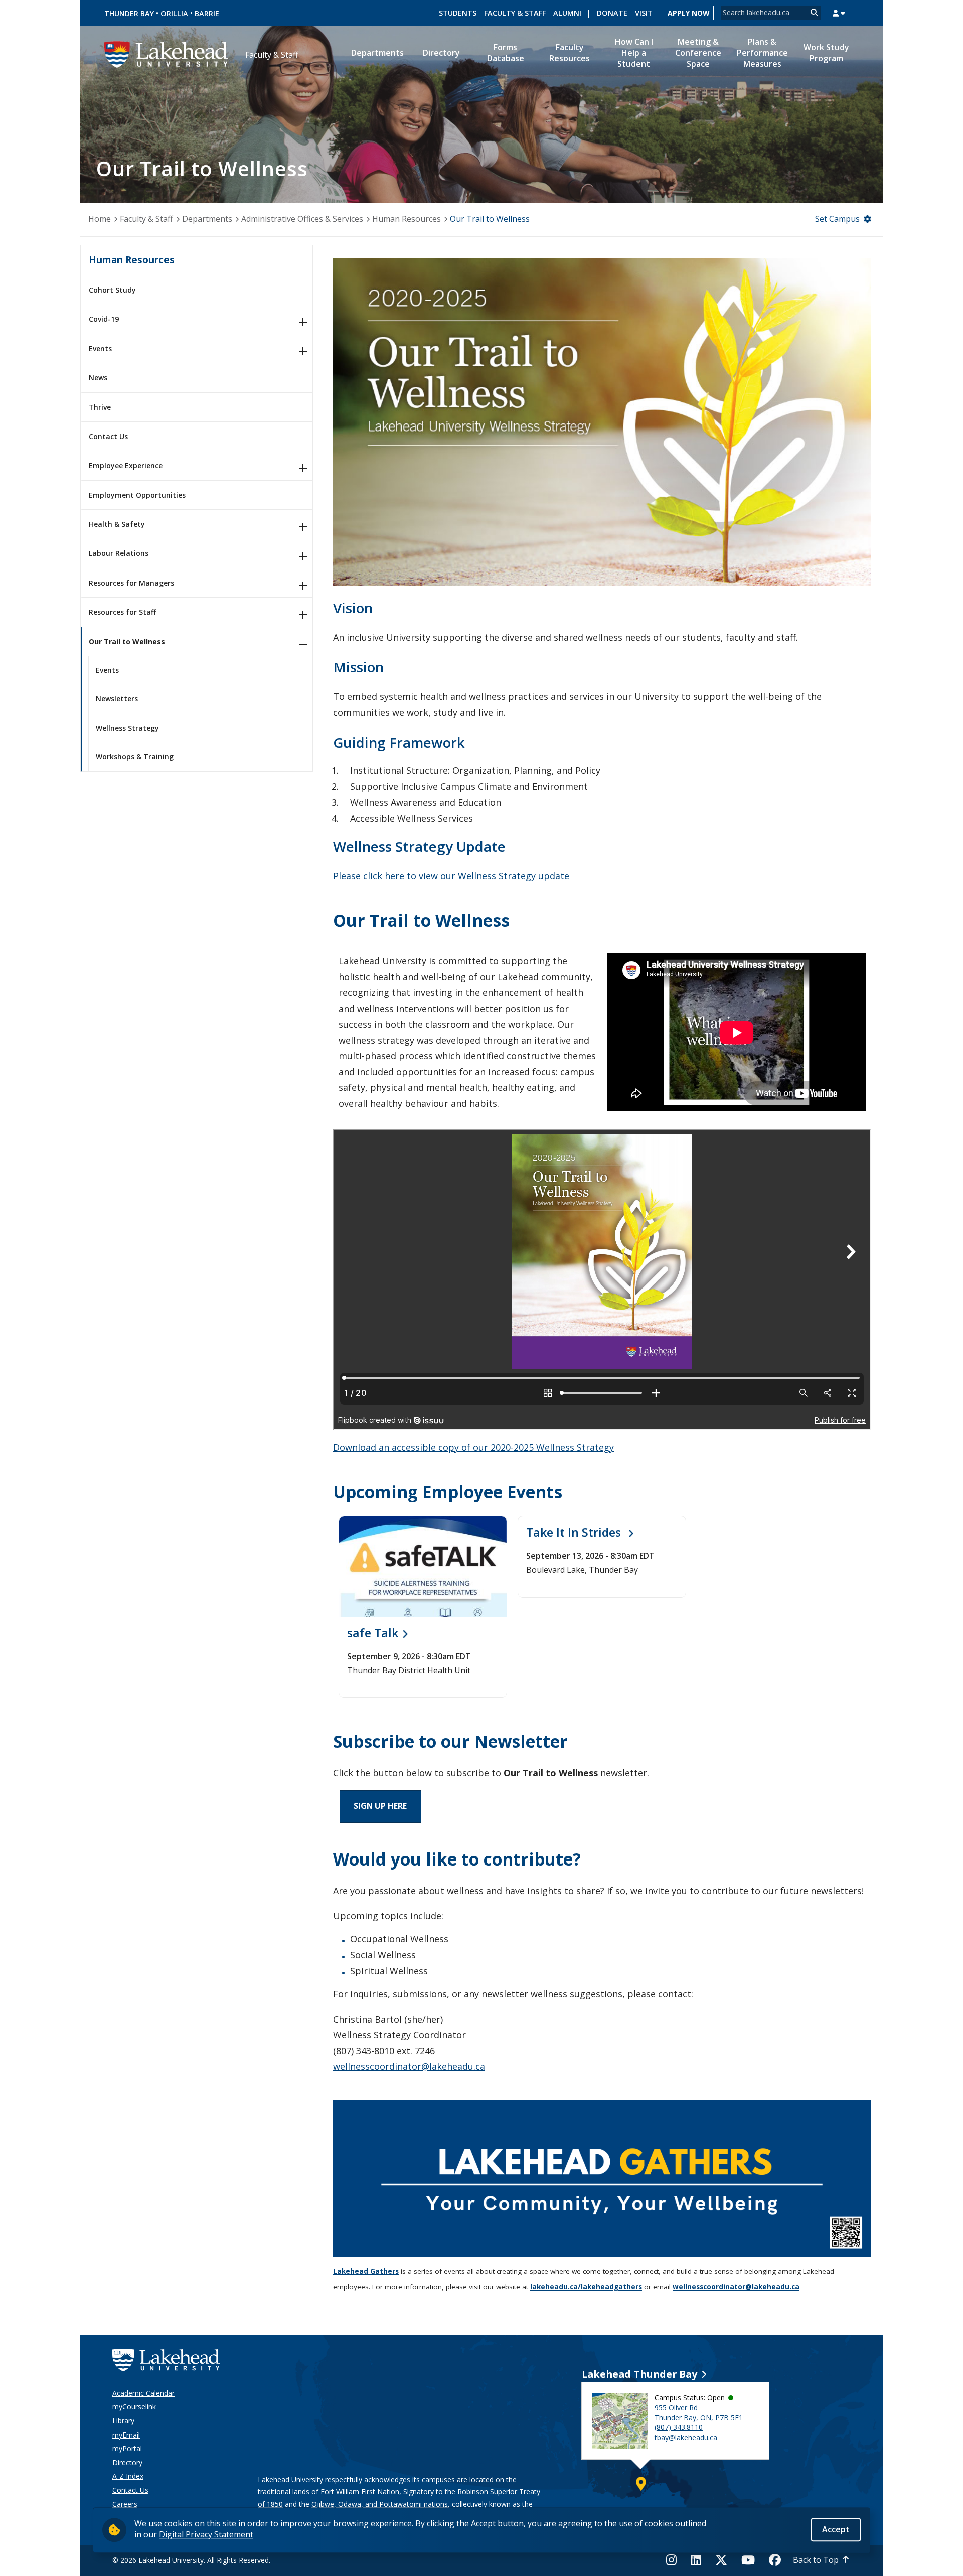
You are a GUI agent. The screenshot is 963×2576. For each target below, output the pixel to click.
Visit (644, 13)
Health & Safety (117, 524)
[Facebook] (775, 2560)
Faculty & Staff (515, 13)
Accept (836, 2529)
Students (458, 13)
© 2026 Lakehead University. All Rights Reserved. (191, 2560)
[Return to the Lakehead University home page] (167, 54)
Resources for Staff (122, 612)
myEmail (126, 2435)
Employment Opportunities (137, 495)
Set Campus (837, 219)
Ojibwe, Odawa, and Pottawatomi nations (380, 2504)
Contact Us (108, 436)
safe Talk (373, 1633)
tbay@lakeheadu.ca (686, 2437)
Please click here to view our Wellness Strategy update (451, 876)
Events (100, 348)
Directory (127, 2462)
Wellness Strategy (127, 728)
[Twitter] (721, 2560)
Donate (612, 13)
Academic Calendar (143, 2393)
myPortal (127, 2448)
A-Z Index (128, 2476)
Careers (125, 2504)
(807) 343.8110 (679, 2427)
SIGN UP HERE (380, 1806)
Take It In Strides (575, 1532)
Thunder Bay (129, 13)
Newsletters (117, 699)
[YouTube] (748, 2560)
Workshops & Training (135, 756)
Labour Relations (119, 553)
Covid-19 (104, 319)
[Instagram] (674, 2560)
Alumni (567, 13)
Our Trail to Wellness (127, 641)
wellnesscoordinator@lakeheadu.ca (409, 2066)
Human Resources (407, 219)
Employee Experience (126, 465)
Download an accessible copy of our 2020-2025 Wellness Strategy (473, 1447)
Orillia (174, 13)
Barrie (207, 13)
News (98, 378)
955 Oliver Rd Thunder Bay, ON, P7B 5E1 (699, 2413)
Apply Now (689, 13)
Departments (207, 219)
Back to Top (816, 2560)
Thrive (100, 407)
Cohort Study (112, 290)
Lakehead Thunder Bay (639, 2374)
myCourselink (134, 2407)
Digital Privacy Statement (206, 2534)
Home (100, 219)
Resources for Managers (131, 583)
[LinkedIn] (696, 2560)
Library (123, 2421)
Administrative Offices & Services (302, 219)
